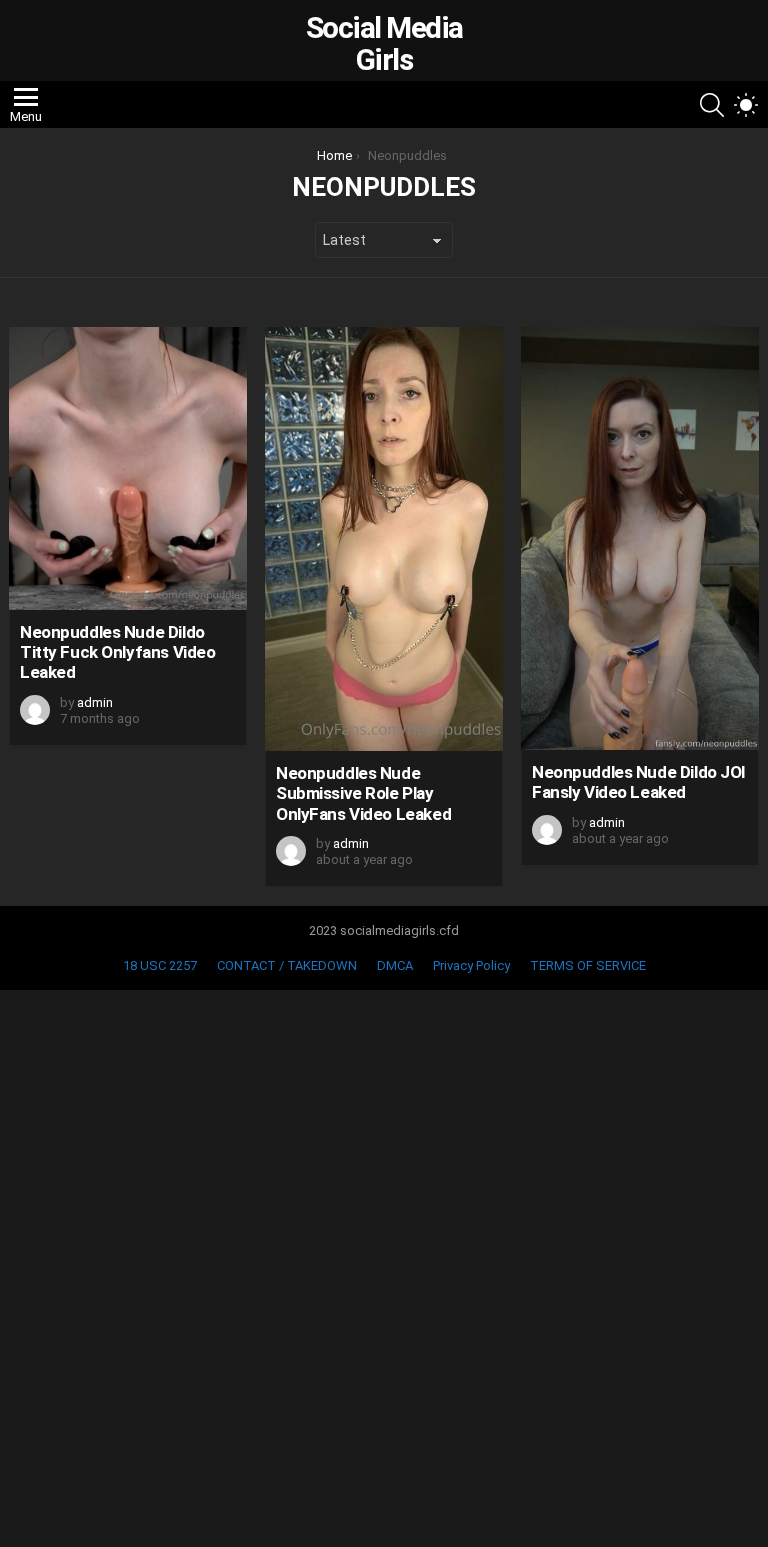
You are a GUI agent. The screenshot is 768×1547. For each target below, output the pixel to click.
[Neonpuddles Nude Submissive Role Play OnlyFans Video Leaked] (384, 539)
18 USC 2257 (160, 965)
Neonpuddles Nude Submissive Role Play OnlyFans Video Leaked (363, 793)
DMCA (395, 965)
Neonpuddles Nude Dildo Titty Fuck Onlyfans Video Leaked (117, 652)
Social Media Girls (384, 43)
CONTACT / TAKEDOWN (287, 965)
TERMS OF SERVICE (588, 965)
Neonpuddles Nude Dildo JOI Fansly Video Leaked (639, 782)
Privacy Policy (471, 965)
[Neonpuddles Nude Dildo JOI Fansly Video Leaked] (640, 538)
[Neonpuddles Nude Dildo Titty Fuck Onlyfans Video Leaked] (128, 468)
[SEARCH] (712, 105)
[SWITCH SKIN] (746, 105)
